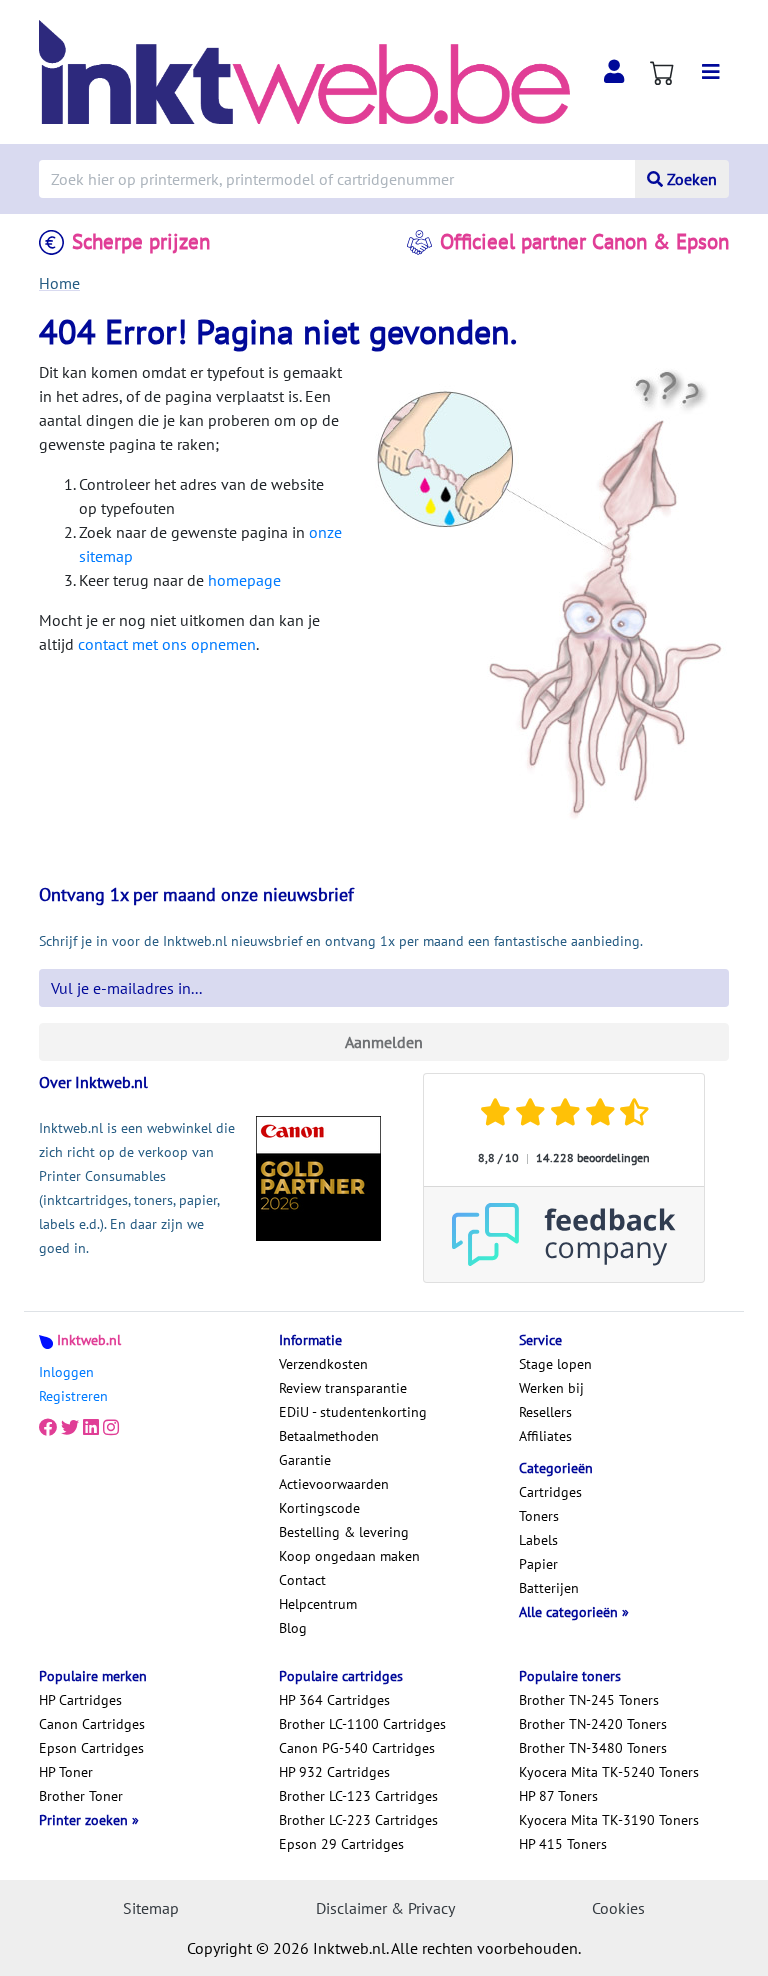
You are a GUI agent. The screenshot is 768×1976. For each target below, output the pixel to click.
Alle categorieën (570, 1612)
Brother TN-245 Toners (589, 1700)
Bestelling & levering (344, 1532)
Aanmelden (384, 1042)
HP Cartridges (80, 1700)
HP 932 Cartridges (334, 1772)
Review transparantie (343, 1388)
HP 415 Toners (563, 1844)
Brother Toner (81, 1796)
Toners (539, 1516)
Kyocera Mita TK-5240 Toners (609, 1772)
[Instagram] (111, 1428)
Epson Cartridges (91, 1748)
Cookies (618, 1908)
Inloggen (66, 1372)
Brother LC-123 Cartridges (358, 1796)
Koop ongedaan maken (349, 1556)
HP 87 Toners (558, 1796)
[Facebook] (48, 1428)
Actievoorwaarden (334, 1484)
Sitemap (151, 1908)
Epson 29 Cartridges (341, 1844)
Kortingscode (319, 1508)
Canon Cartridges (92, 1724)
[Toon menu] (711, 72)
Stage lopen (555, 1364)
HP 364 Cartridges (334, 1700)
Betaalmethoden (329, 1436)
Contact (302, 1580)
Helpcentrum (318, 1604)
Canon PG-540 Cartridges (357, 1748)
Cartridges (550, 1492)
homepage (244, 580)
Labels (538, 1540)
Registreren (73, 1396)
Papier (538, 1564)
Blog (293, 1628)
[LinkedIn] (91, 1428)
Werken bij (551, 1388)
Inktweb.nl (89, 1340)
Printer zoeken (85, 1820)
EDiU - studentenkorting (353, 1412)
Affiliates (545, 1436)
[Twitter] (70, 1428)
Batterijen (549, 1588)
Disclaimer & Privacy (385, 1908)
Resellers (545, 1412)
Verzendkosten (323, 1364)
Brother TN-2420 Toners (593, 1724)
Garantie (305, 1460)
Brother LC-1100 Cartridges (362, 1724)
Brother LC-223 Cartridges (358, 1820)
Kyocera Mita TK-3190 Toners (609, 1820)
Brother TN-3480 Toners (593, 1748)
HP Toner (66, 1772)
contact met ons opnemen (167, 644)
